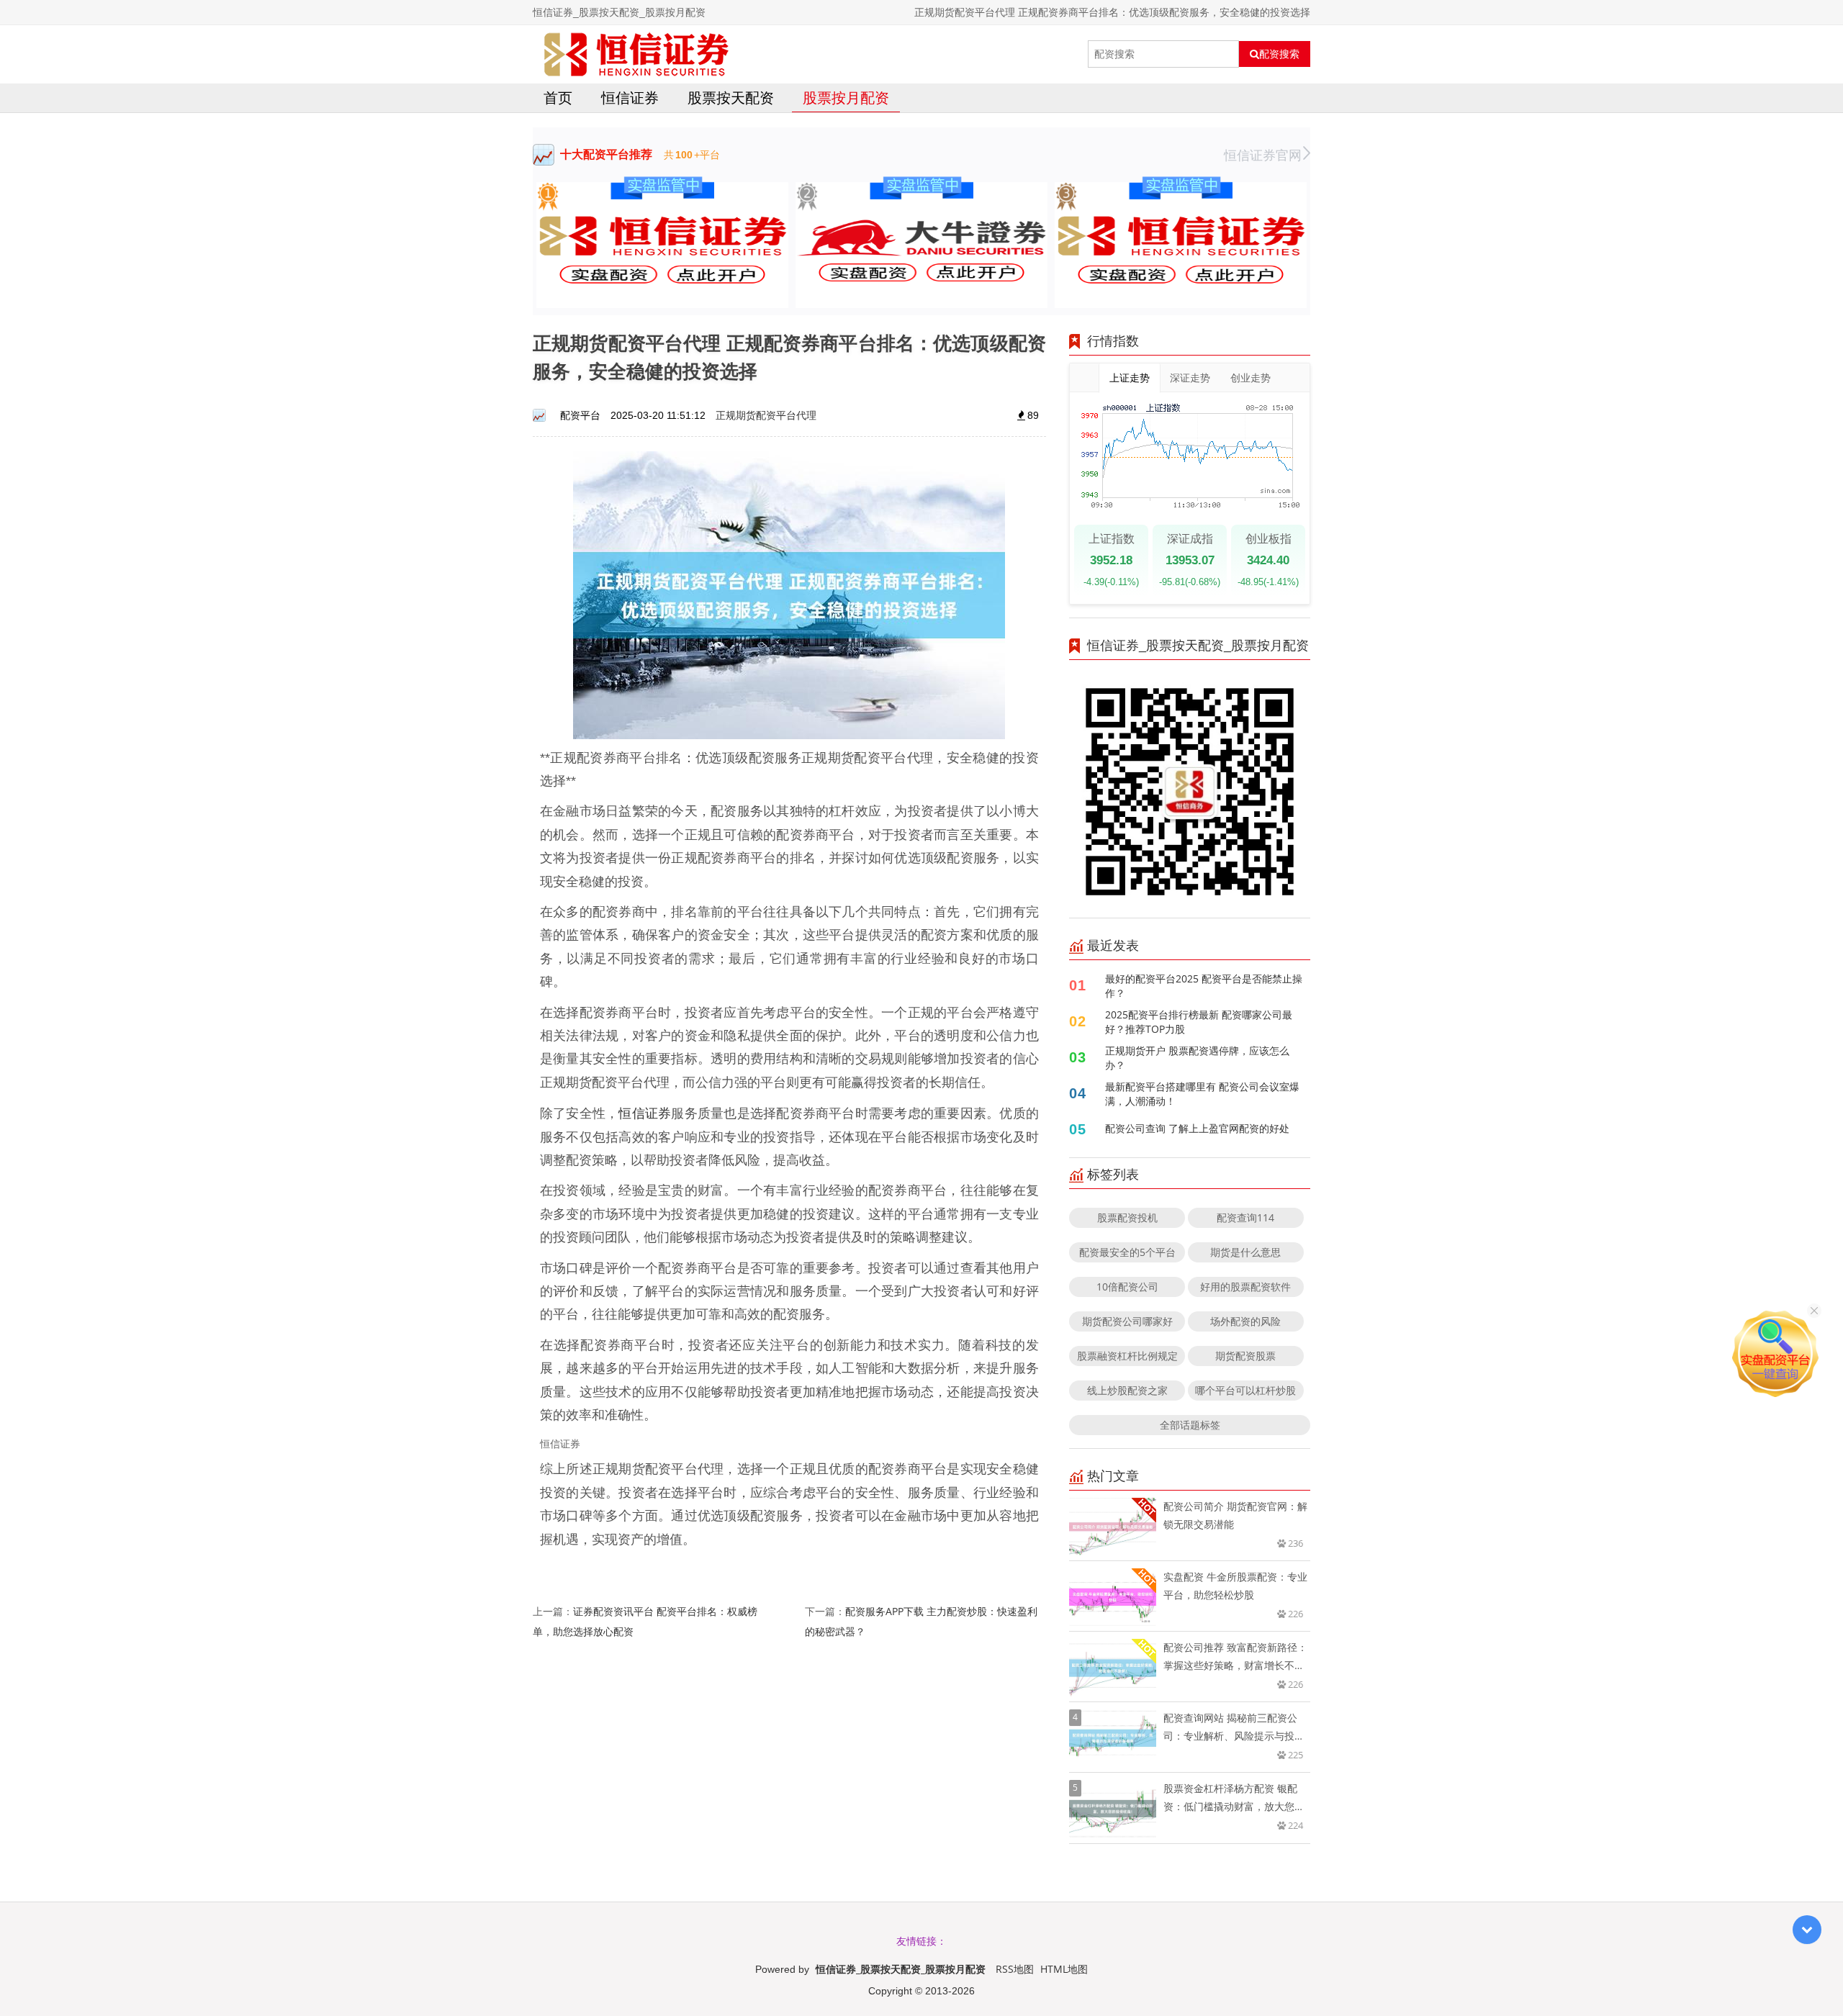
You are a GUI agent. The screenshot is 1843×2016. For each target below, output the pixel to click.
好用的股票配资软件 (1245, 1287)
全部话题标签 (1190, 1425)
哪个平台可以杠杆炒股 (1245, 1390)
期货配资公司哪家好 (1127, 1321)
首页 (558, 98)
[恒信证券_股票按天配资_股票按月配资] (636, 54)
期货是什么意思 (1245, 1252)
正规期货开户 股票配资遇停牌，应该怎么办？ (1197, 1058)
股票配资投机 (1127, 1217)
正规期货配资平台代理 (766, 415)
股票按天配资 (731, 98)
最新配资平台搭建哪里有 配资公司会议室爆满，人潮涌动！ (1202, 1094)
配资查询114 (1245, 1217)
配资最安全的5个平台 (1127, 1252)
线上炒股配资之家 (1127, 1390)
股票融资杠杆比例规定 (1127, 1356)
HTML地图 (1064, 1969)
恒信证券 (630, 98)
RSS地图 (1015, 1969)
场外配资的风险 (1245, 1321)
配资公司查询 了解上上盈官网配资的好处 (1197, 1128)
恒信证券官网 (1263, 155)
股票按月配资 (846, 98)
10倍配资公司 (1127, 1287)
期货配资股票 (1245, 1356)
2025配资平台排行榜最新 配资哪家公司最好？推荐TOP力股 (1199, 1022)
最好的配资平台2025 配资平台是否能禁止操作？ (1204, 986)
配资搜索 (1279, 54)
